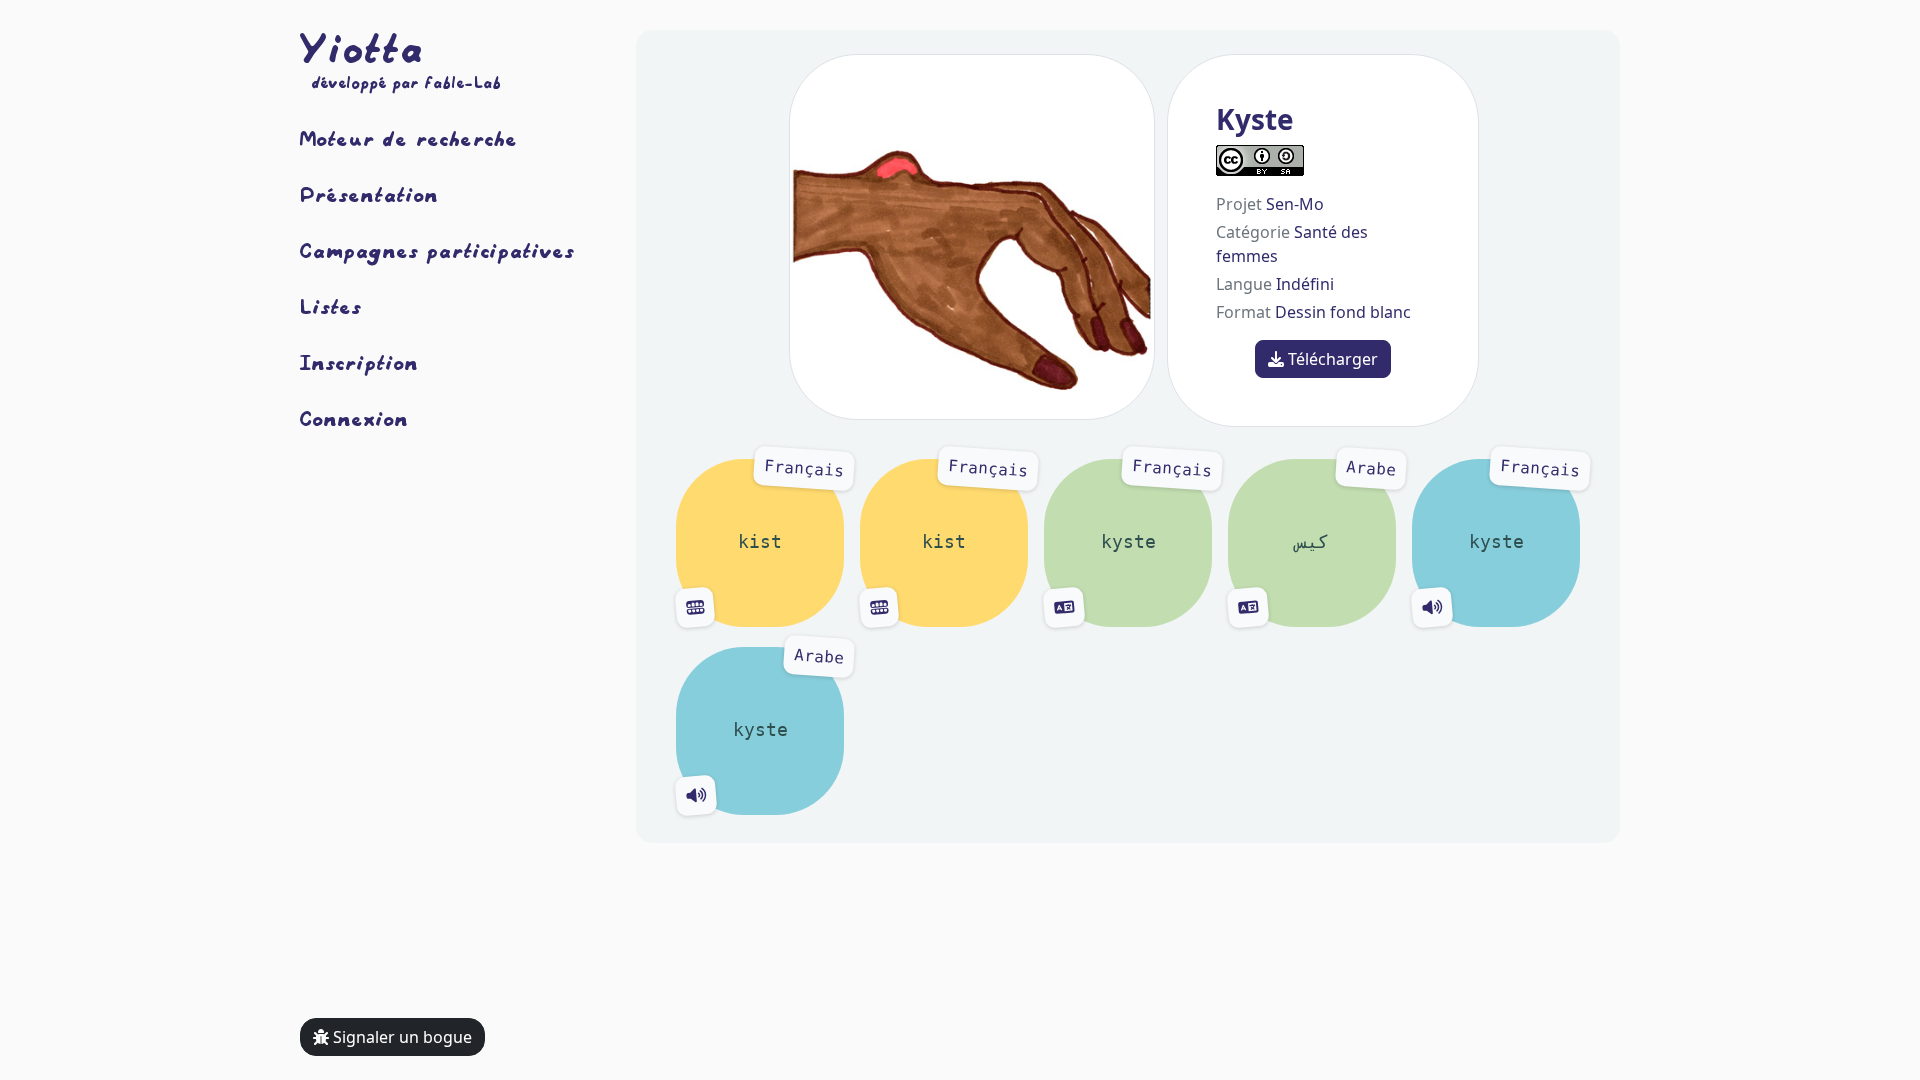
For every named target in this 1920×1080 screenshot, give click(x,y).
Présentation (369, 194)
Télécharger (1331, 359)
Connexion (354, 418)
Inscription (359, 362)
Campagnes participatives (437, 250)
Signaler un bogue (400, 1037)
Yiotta (362, 48)
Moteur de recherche (409, 138)
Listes (331, 306)
